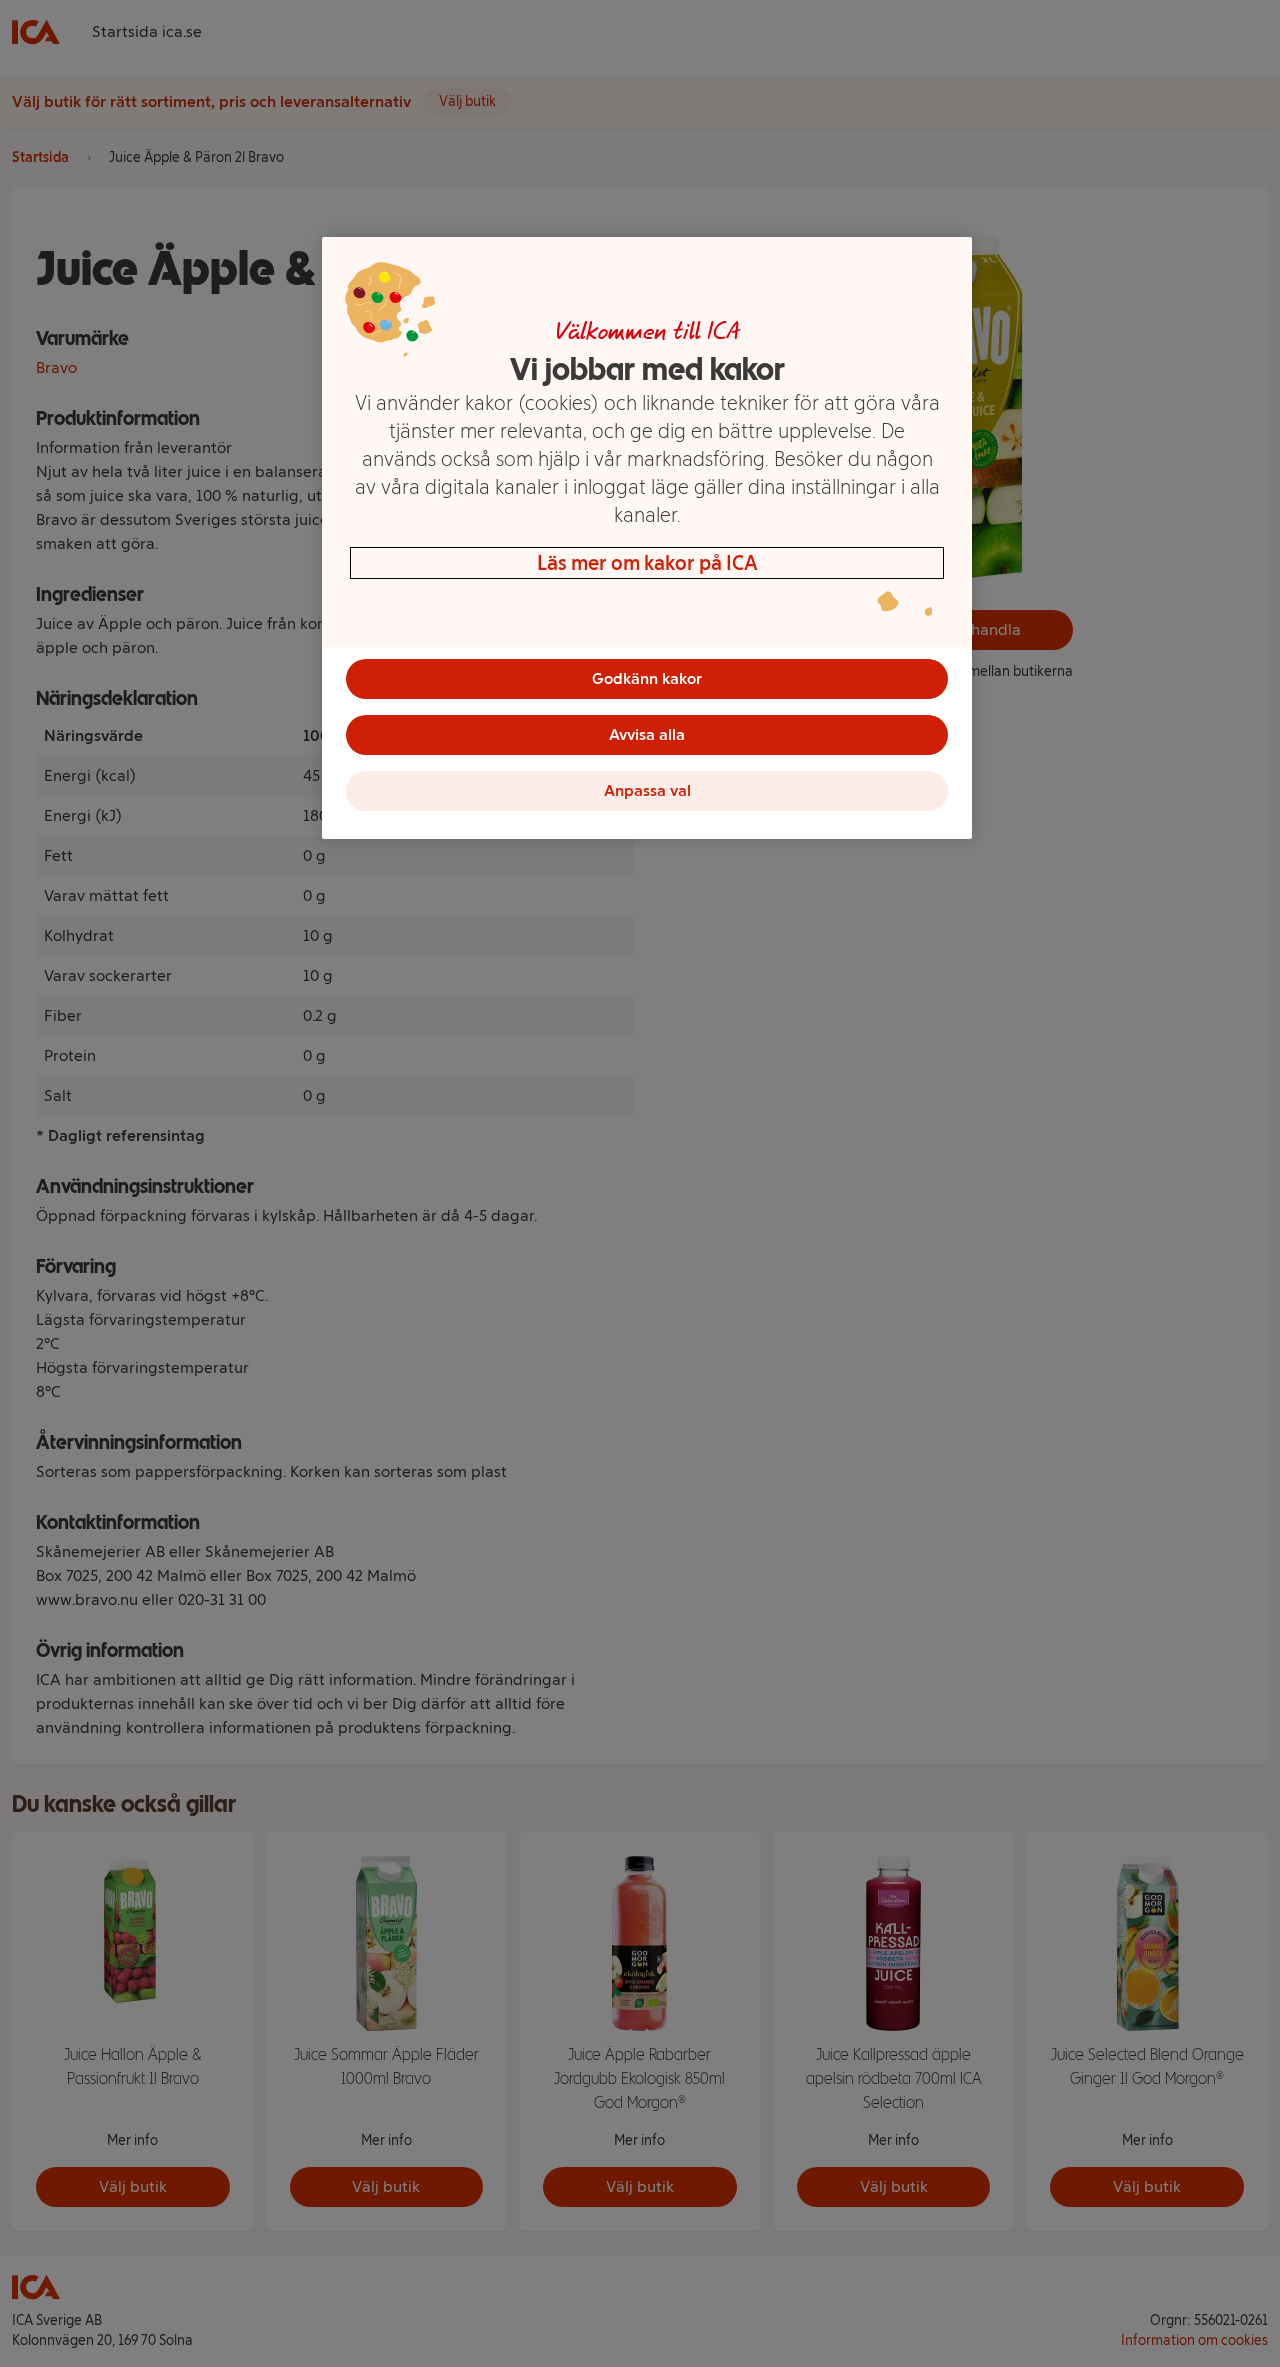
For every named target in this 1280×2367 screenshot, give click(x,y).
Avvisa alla (647, 734)
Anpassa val (647, 790)
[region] (647, 538)
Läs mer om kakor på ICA (647, 563)
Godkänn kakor (647, 678)
